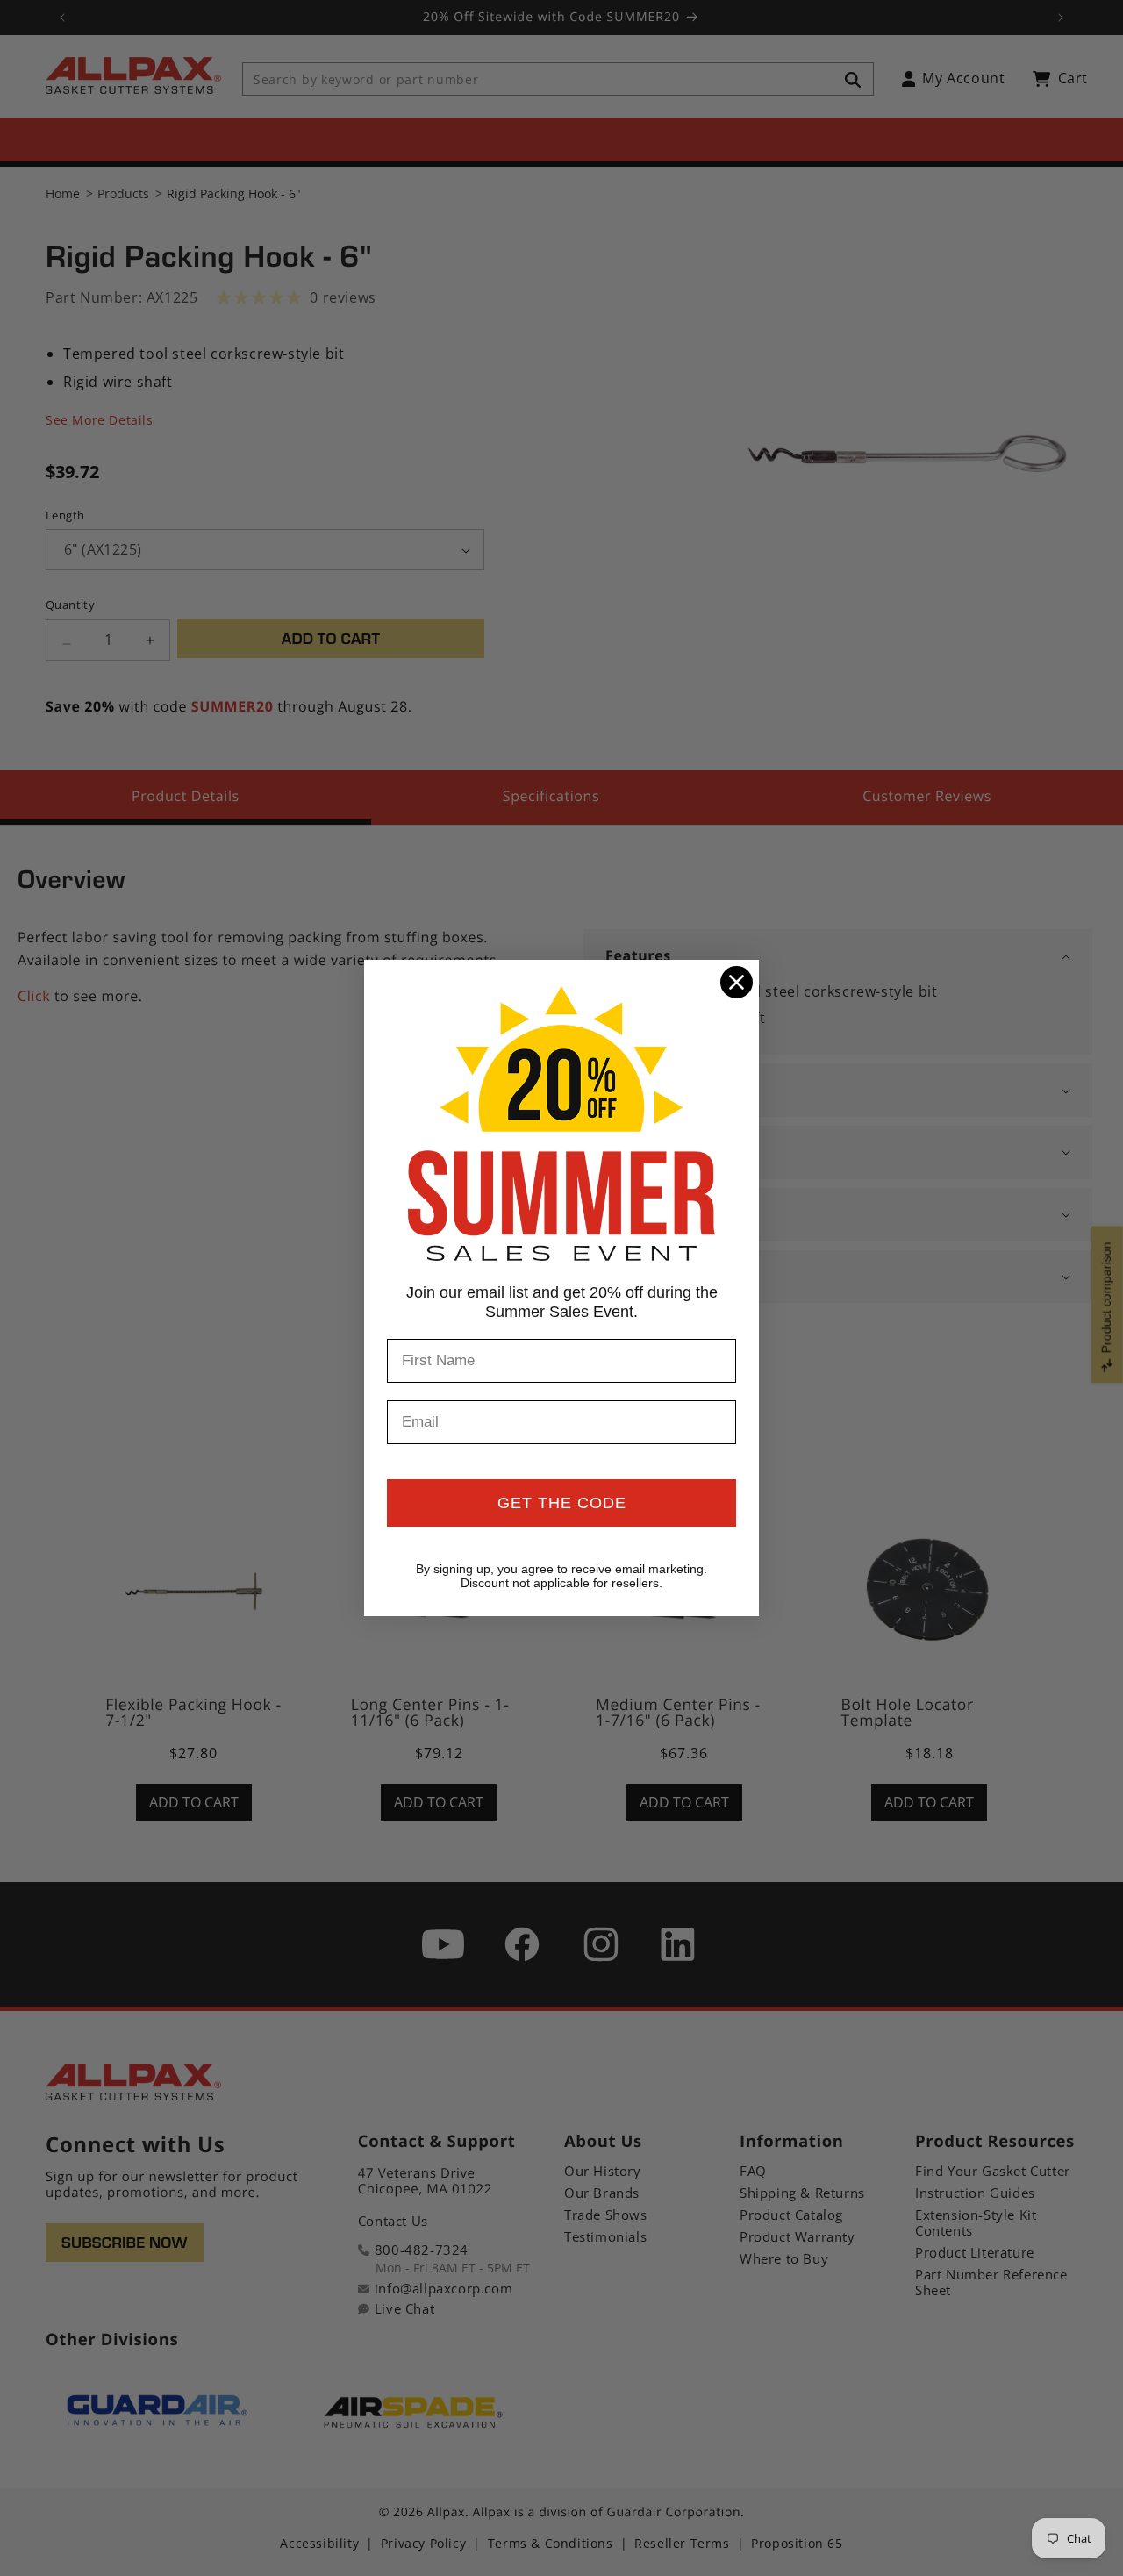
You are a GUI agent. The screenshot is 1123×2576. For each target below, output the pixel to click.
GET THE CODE (562, 1503)
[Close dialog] (737, 982)
